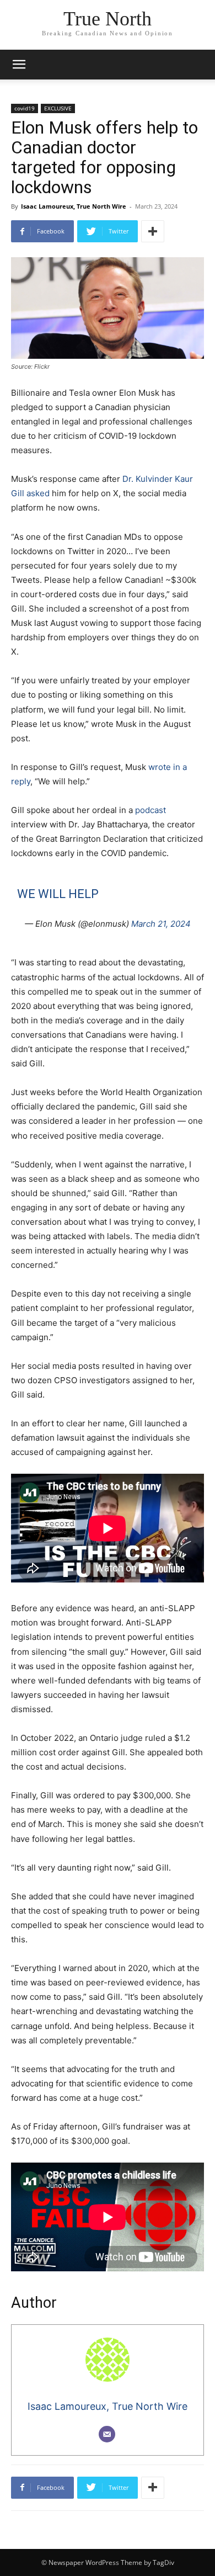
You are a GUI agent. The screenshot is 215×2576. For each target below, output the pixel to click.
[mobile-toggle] (19, 65)
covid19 (25, 108)
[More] (153, 231)
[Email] (107, 2434)
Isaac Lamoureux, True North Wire (74, 206)
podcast (150, 810)
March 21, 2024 (161, 924)
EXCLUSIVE (58, 108)
